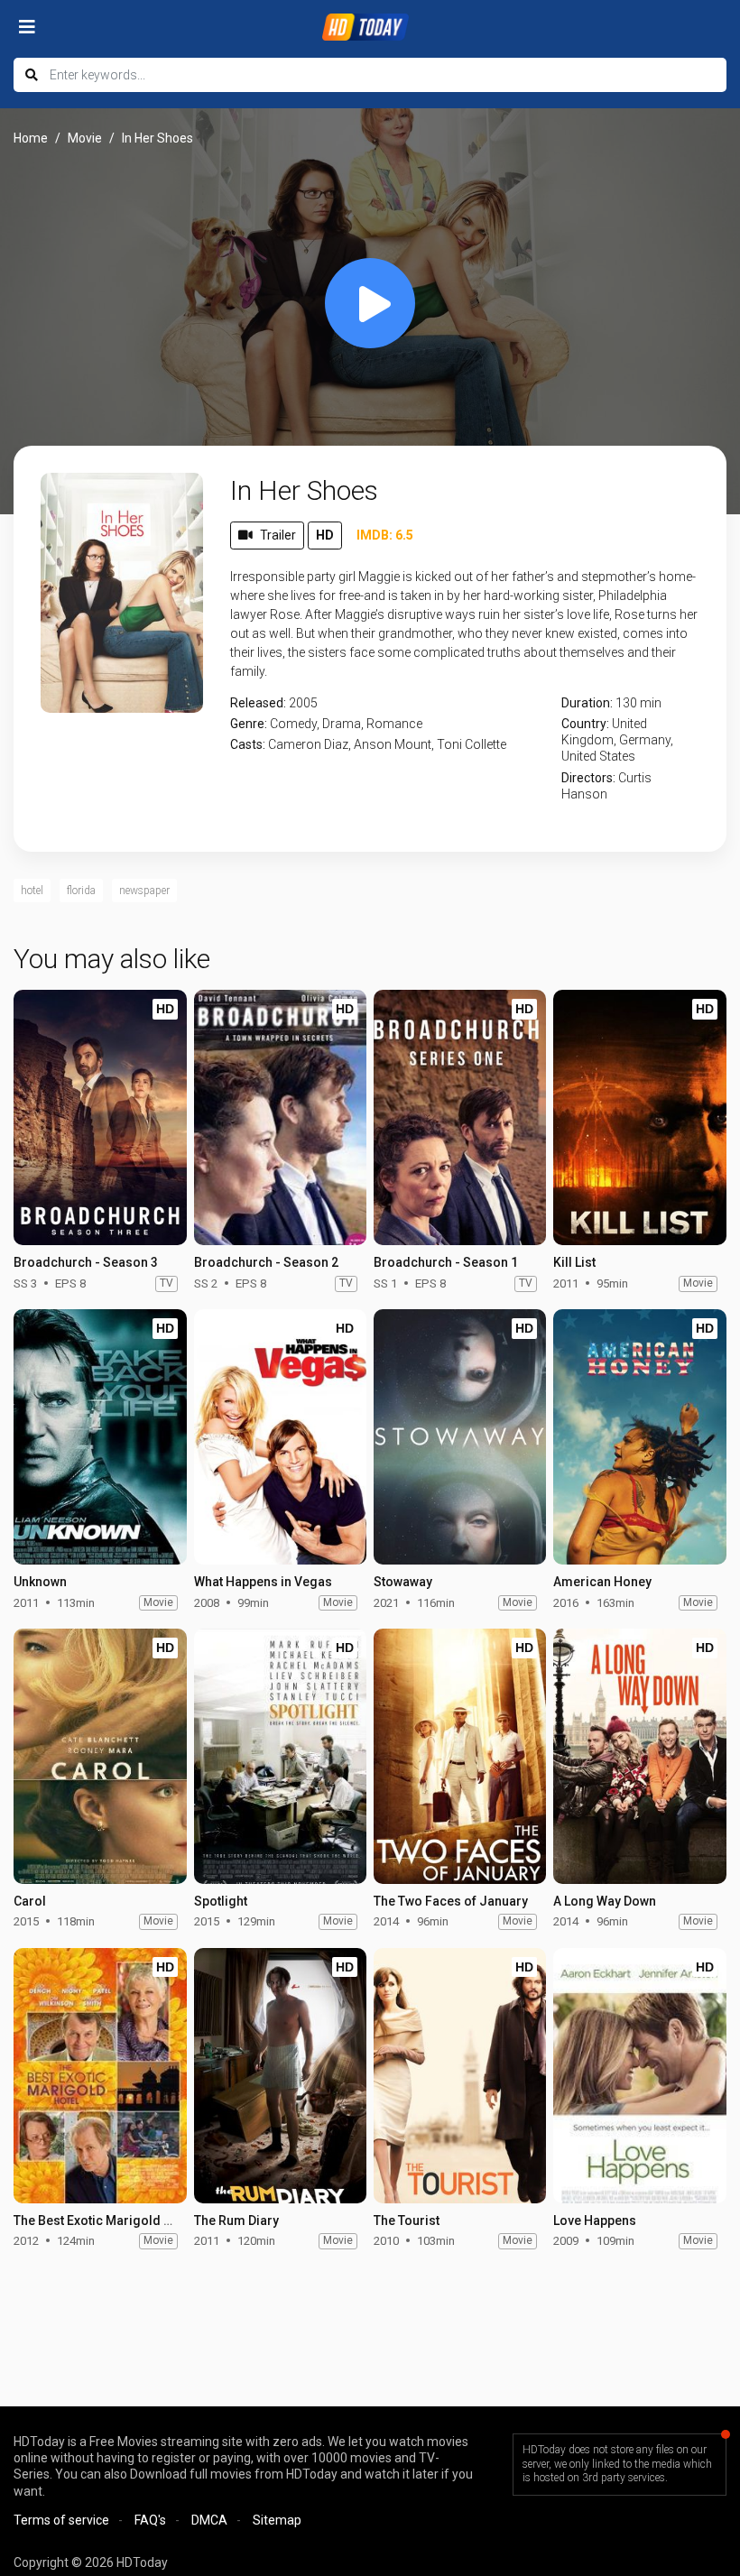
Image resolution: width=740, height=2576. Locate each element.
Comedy (293, 724)
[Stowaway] (460, 1437)
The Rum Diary (236, 2221)
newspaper (144, 891)
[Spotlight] (280, 1756)
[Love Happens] (639, 2076)
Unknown (40, 1582)
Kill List (574, 1262)
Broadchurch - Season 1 (446, 1262)
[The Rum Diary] (280, 2076)
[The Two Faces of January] (460, 1756)
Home (31, 138)
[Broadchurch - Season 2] (280, 1117)
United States (598, 756)
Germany (645, 740)
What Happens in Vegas (263, 1582)
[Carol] (100, 1756)
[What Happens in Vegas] (280, 1437)
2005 (303, 703)
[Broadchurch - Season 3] (100, 1117)
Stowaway (403, 1582)
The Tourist (407, 2221)
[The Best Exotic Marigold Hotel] (100, 2076)
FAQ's (150, 2520)
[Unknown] (100, 1437)
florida (81, 891)
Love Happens (595, 2221)
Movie (85, 138)
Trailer (278, 535)
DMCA (209, 2520)
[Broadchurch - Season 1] (460, 1117)
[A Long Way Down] (639, 1756)
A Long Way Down (605, 1901)
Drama (342, 724)
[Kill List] (639, 1117)
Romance (394, 724)
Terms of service (61, 2520)
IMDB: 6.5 (385, 535)
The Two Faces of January (451, 1901)
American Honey (602, 1582)
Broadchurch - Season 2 (266, 1262)
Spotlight (221, 1901)
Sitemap (277, 2520)
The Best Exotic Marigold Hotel (104, 2221)
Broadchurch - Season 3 (86, 1262)
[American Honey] (639, 1437)
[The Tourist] (460, 2076)
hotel (32, 891)
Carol (30, 1901)
